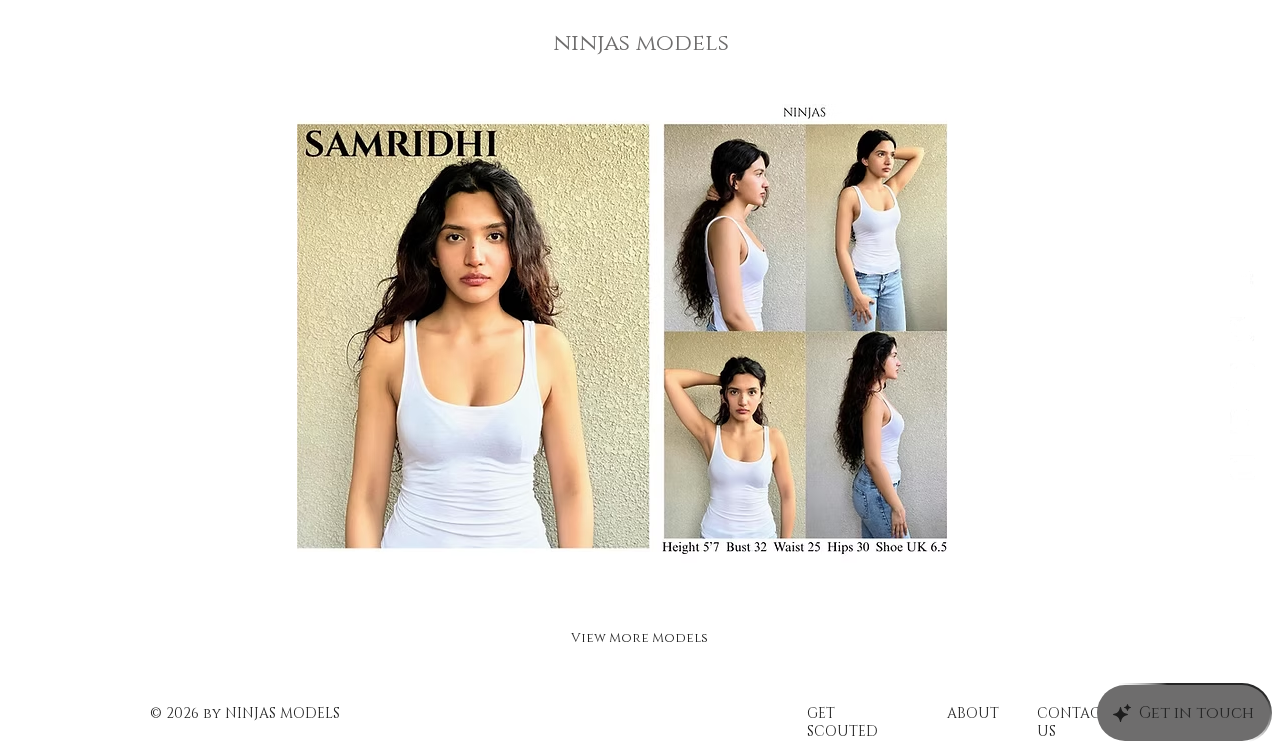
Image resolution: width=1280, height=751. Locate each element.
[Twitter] (1242, 329)
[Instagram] (1242, 375)
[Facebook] (1242, 283)
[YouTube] (1242, 467)
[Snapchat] (1242, 421)
